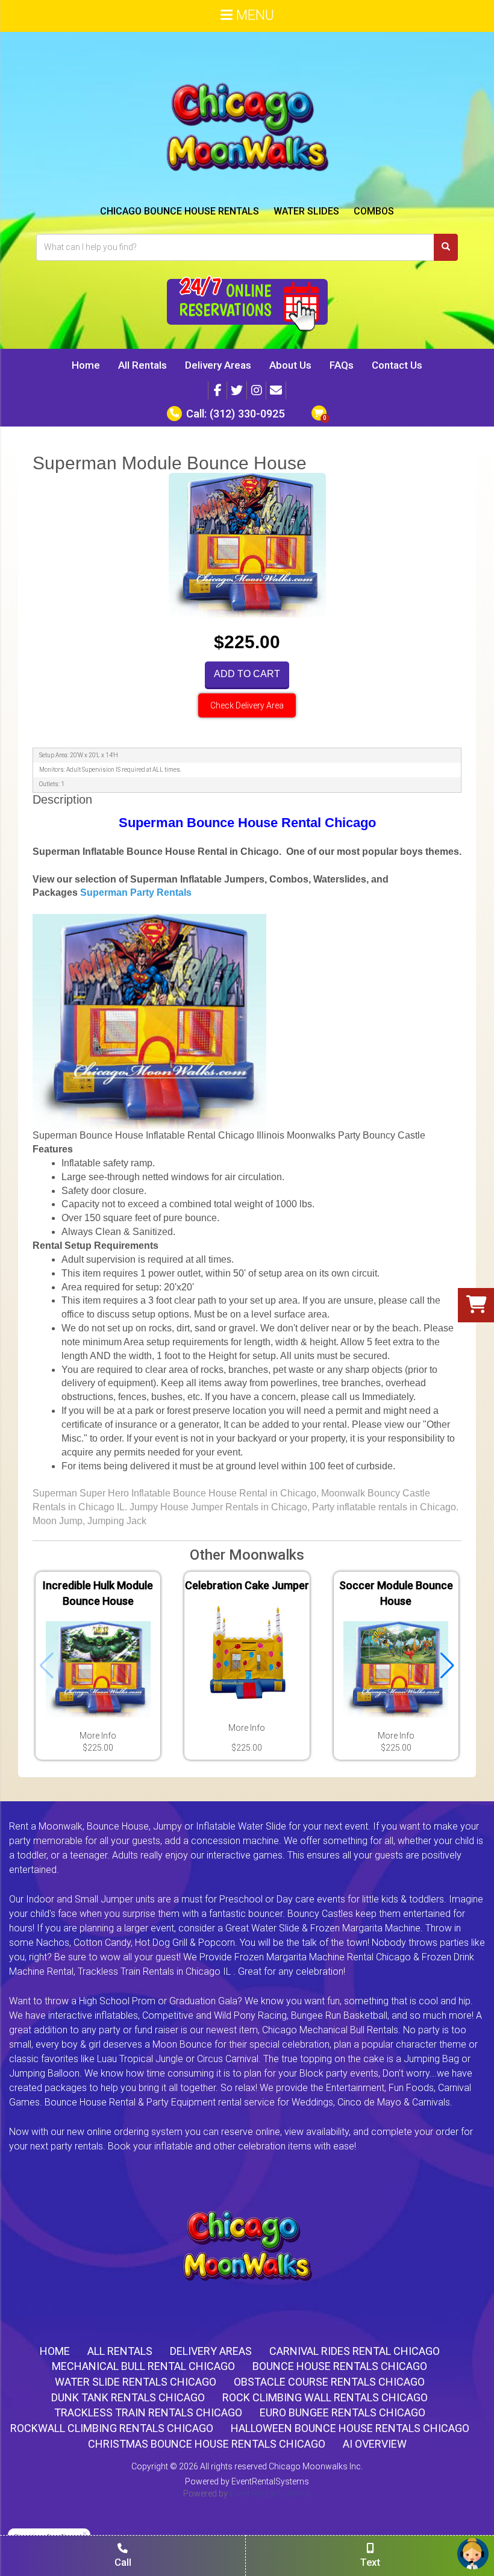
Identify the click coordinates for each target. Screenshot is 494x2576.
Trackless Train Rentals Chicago (148, 2412)
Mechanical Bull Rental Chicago (143, 2366)
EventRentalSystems (270, 2481)
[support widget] (473, 2554)
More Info (98, 1736)
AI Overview (375, 2444)
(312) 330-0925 (247, 414)
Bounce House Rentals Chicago (340, 2366)
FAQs (342, 365)
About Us (290, 365)
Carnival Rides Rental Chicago (355, 2351)
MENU (253, 15)
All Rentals (142, 365)
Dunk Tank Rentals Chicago (128, 2397)
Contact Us (397, 365)
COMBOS (374, 211)
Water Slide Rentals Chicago (136, 2382)
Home (86, 365)
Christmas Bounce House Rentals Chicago (207, 2444)
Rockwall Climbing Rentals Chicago (112, 2428)
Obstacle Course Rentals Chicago (329, 2382)
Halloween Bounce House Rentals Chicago (350, 2428)
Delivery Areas (218, 365)
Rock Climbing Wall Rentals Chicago (325, 2397)
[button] (447, 1666)
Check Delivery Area (247, 705)
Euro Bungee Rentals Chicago (342, 2412)
